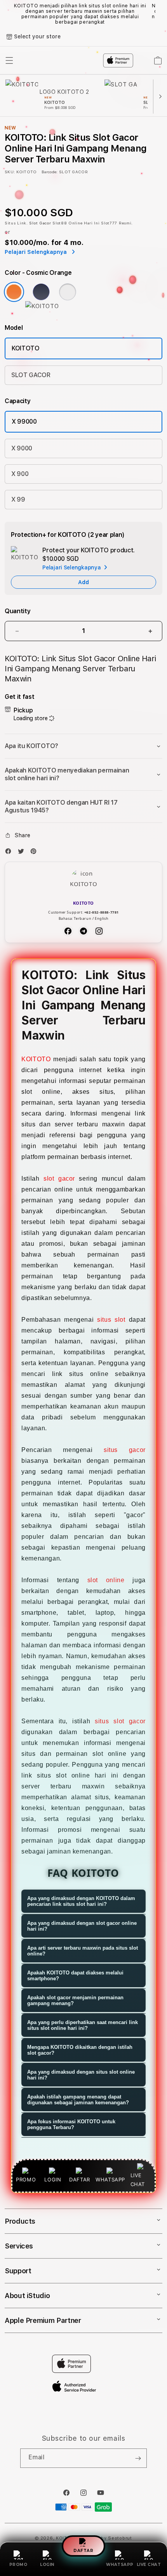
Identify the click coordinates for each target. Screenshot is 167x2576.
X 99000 (24, 422)
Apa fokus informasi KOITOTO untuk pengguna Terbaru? (71, 2124)
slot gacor (59, 1179)
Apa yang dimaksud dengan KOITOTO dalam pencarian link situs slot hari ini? (81, 1901)
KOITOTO (26, 348)
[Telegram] (83, 931)
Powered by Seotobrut (106, 2538)
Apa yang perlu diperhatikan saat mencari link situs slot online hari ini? (83, 2025)
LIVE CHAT (149, 2565)
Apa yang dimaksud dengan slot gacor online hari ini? (82, 1926)
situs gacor (125, 1450)
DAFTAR (83, 2552)
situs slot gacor (120, 1721)
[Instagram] (99, 931)
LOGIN (47, 2565)
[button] (83, 746)
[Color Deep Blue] (41, 292)
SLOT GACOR (31, 375)
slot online (106, 1580)
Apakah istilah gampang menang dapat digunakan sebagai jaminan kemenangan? (78, 2100)
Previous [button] (7, 14)
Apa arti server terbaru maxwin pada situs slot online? (83, 1951)
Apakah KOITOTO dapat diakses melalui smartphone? (75, 1976)
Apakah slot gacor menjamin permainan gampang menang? (75, 2000)
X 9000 (22, 448)
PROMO (18, 2565)
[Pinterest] (35, 853)
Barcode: (50, 172)
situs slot (111, 1320)
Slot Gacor (40, 223)
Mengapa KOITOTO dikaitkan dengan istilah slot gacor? (80, 2050)
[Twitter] (23, 853)
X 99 (18, 499)
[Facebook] (10, 853)
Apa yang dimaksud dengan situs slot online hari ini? (81, 2075)
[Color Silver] (68, 292)
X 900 (20, 474)
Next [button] (160, 14)
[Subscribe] (138, 2458)
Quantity (17, 611)
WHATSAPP (120, 2565)
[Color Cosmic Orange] (14, 292)
